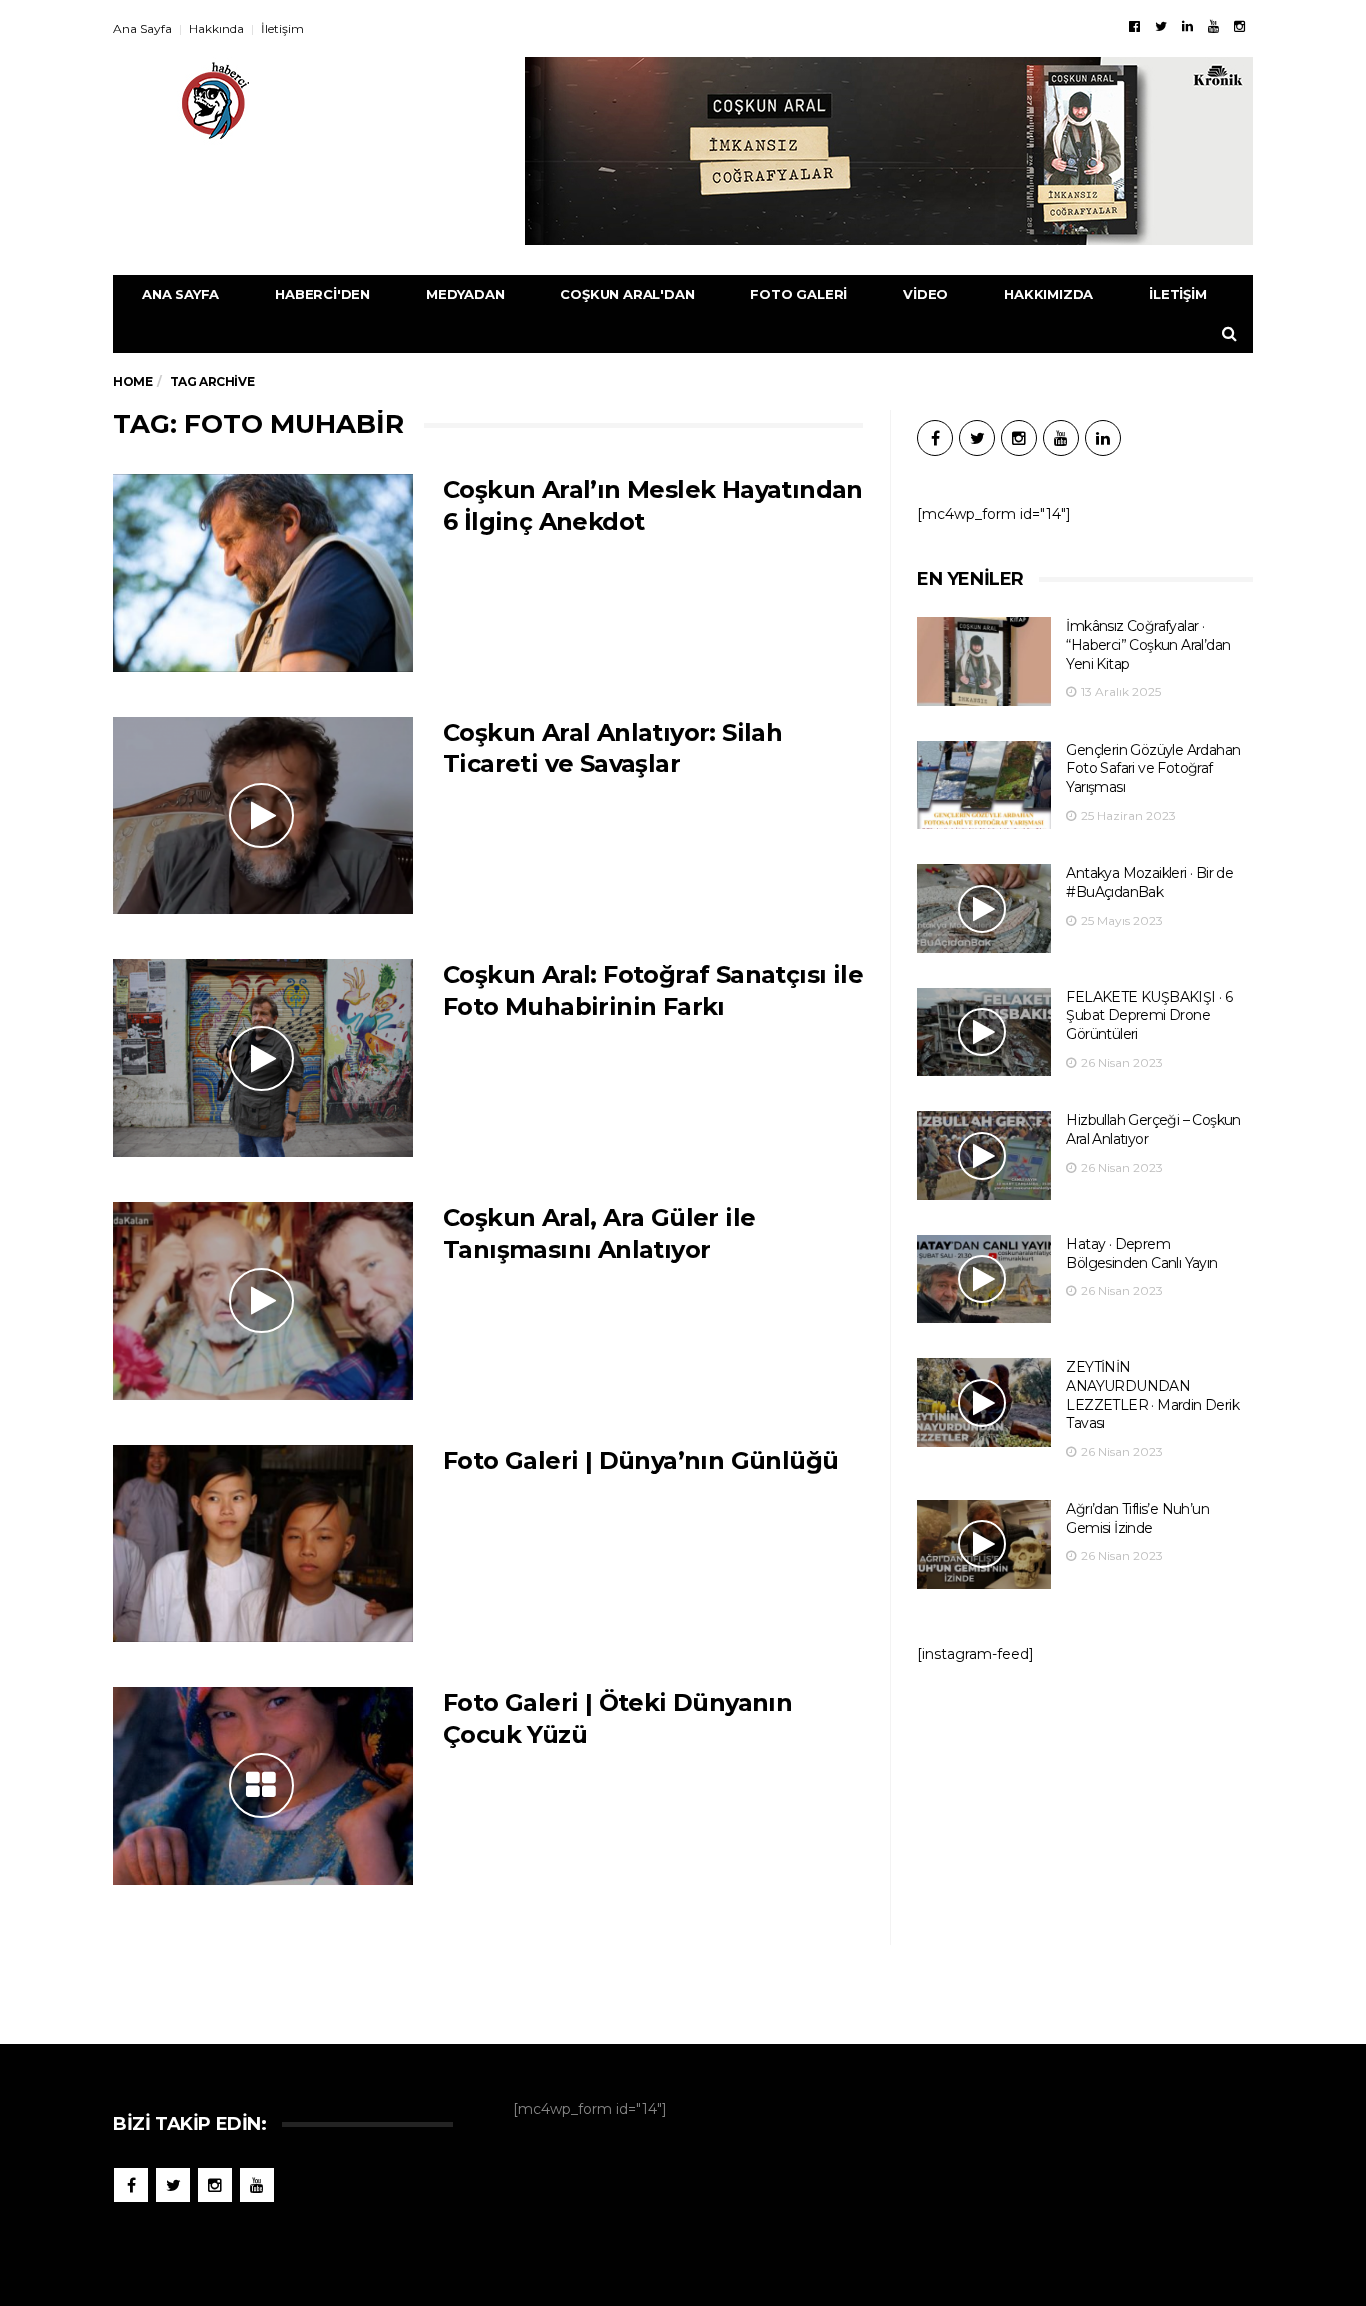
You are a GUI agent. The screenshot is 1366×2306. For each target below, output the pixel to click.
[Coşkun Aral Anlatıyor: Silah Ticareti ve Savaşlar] (263, 816)
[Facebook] (1134, 26)
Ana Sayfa (142, 28)
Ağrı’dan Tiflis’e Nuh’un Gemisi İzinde (1137, 1518)
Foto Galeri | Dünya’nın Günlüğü (640, 1460)
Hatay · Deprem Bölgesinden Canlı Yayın (1141, 1253)
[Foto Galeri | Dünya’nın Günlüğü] (263, 1544)
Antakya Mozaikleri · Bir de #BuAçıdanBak (1149, 882)
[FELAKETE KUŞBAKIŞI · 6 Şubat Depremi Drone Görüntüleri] (984, 1032)
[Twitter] (1161, 26)
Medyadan (465, 294)
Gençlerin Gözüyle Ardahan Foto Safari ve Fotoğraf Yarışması (1153, 768)
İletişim (282, 28)
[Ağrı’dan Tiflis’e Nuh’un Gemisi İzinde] (984, 1544)
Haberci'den (322, 294)
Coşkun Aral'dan (627, 294)
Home (132, 381)
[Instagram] (1239, 26)
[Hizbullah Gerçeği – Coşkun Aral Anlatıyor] (984, 1155)
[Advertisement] (1085, 1844)
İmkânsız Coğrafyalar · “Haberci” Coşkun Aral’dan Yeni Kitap (1148, 644)
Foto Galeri (798, 294)
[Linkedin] (1187, 26)
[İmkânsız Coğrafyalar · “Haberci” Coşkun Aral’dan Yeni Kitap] (984, 661)
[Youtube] (1213, 26)
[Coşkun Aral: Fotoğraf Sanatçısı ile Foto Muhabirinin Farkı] (263, 1058)
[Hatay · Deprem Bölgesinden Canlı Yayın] (984, 1279)
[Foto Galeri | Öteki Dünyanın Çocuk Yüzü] (263, 1786)
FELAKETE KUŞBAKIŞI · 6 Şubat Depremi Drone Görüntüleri (1149, 1015)
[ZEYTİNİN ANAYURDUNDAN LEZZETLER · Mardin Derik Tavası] (984, 1402)
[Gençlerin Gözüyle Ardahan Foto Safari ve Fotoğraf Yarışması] (984, 785)
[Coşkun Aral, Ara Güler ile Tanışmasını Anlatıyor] (263, 1301)
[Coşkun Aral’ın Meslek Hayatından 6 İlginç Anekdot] (263, 573)
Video (925, 294)
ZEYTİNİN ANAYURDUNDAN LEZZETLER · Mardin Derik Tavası (1152, 1395)
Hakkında (216, 28)
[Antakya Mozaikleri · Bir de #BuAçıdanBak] (984, 908)
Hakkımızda (1048, 294)
